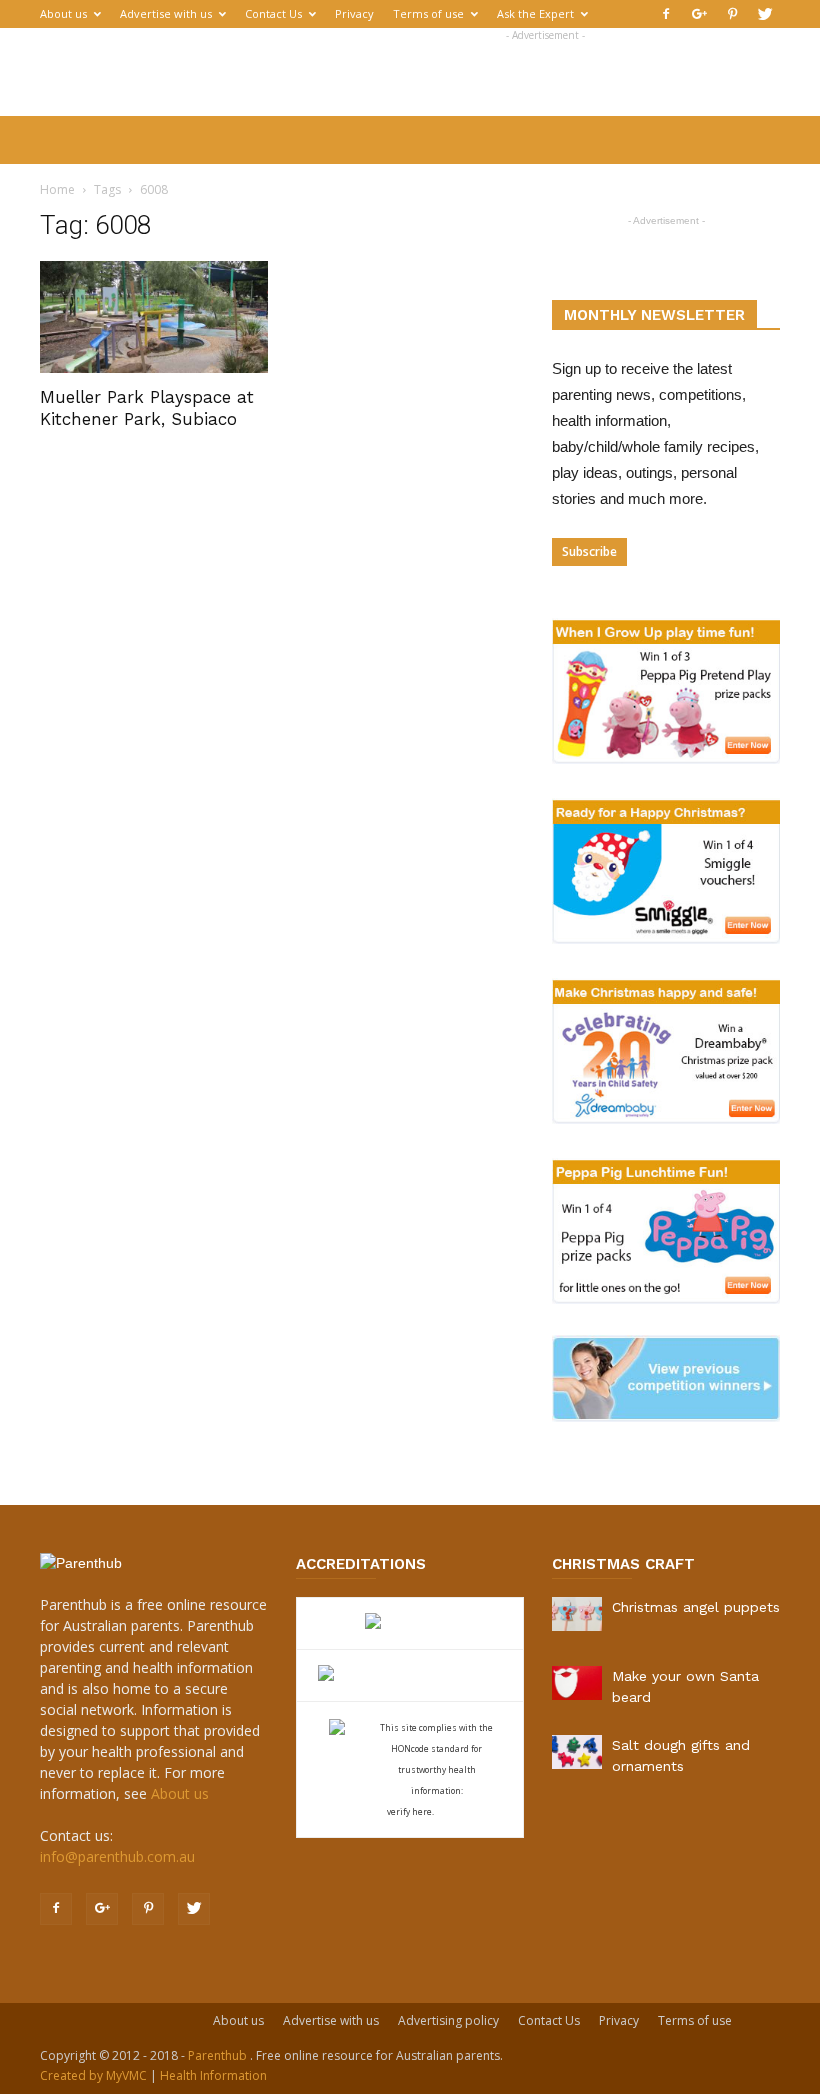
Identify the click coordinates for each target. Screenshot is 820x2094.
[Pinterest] (732, 14)
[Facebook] (666, 14)
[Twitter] (765, 14)
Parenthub (219, 2055)
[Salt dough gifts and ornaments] (577, 1752)
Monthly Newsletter (654, 315)
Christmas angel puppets (696, 1607)
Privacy (354, 13)
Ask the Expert (535, 13)
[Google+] (699, 14)
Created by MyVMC (93, 2075)
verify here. (410, 1811)
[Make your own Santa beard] (577, 1683)
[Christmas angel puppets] (577, 1614)
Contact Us (273, 13)
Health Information (213, 2075)
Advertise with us (166, 13)
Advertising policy (448, 2020)
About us (63, 13)
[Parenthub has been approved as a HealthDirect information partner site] (410, 1623)
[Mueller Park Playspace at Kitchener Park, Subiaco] (154, 317)
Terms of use (428, 13)
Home (57, 189)
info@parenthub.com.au (117, 1856)
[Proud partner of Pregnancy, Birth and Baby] (410, 1675)
